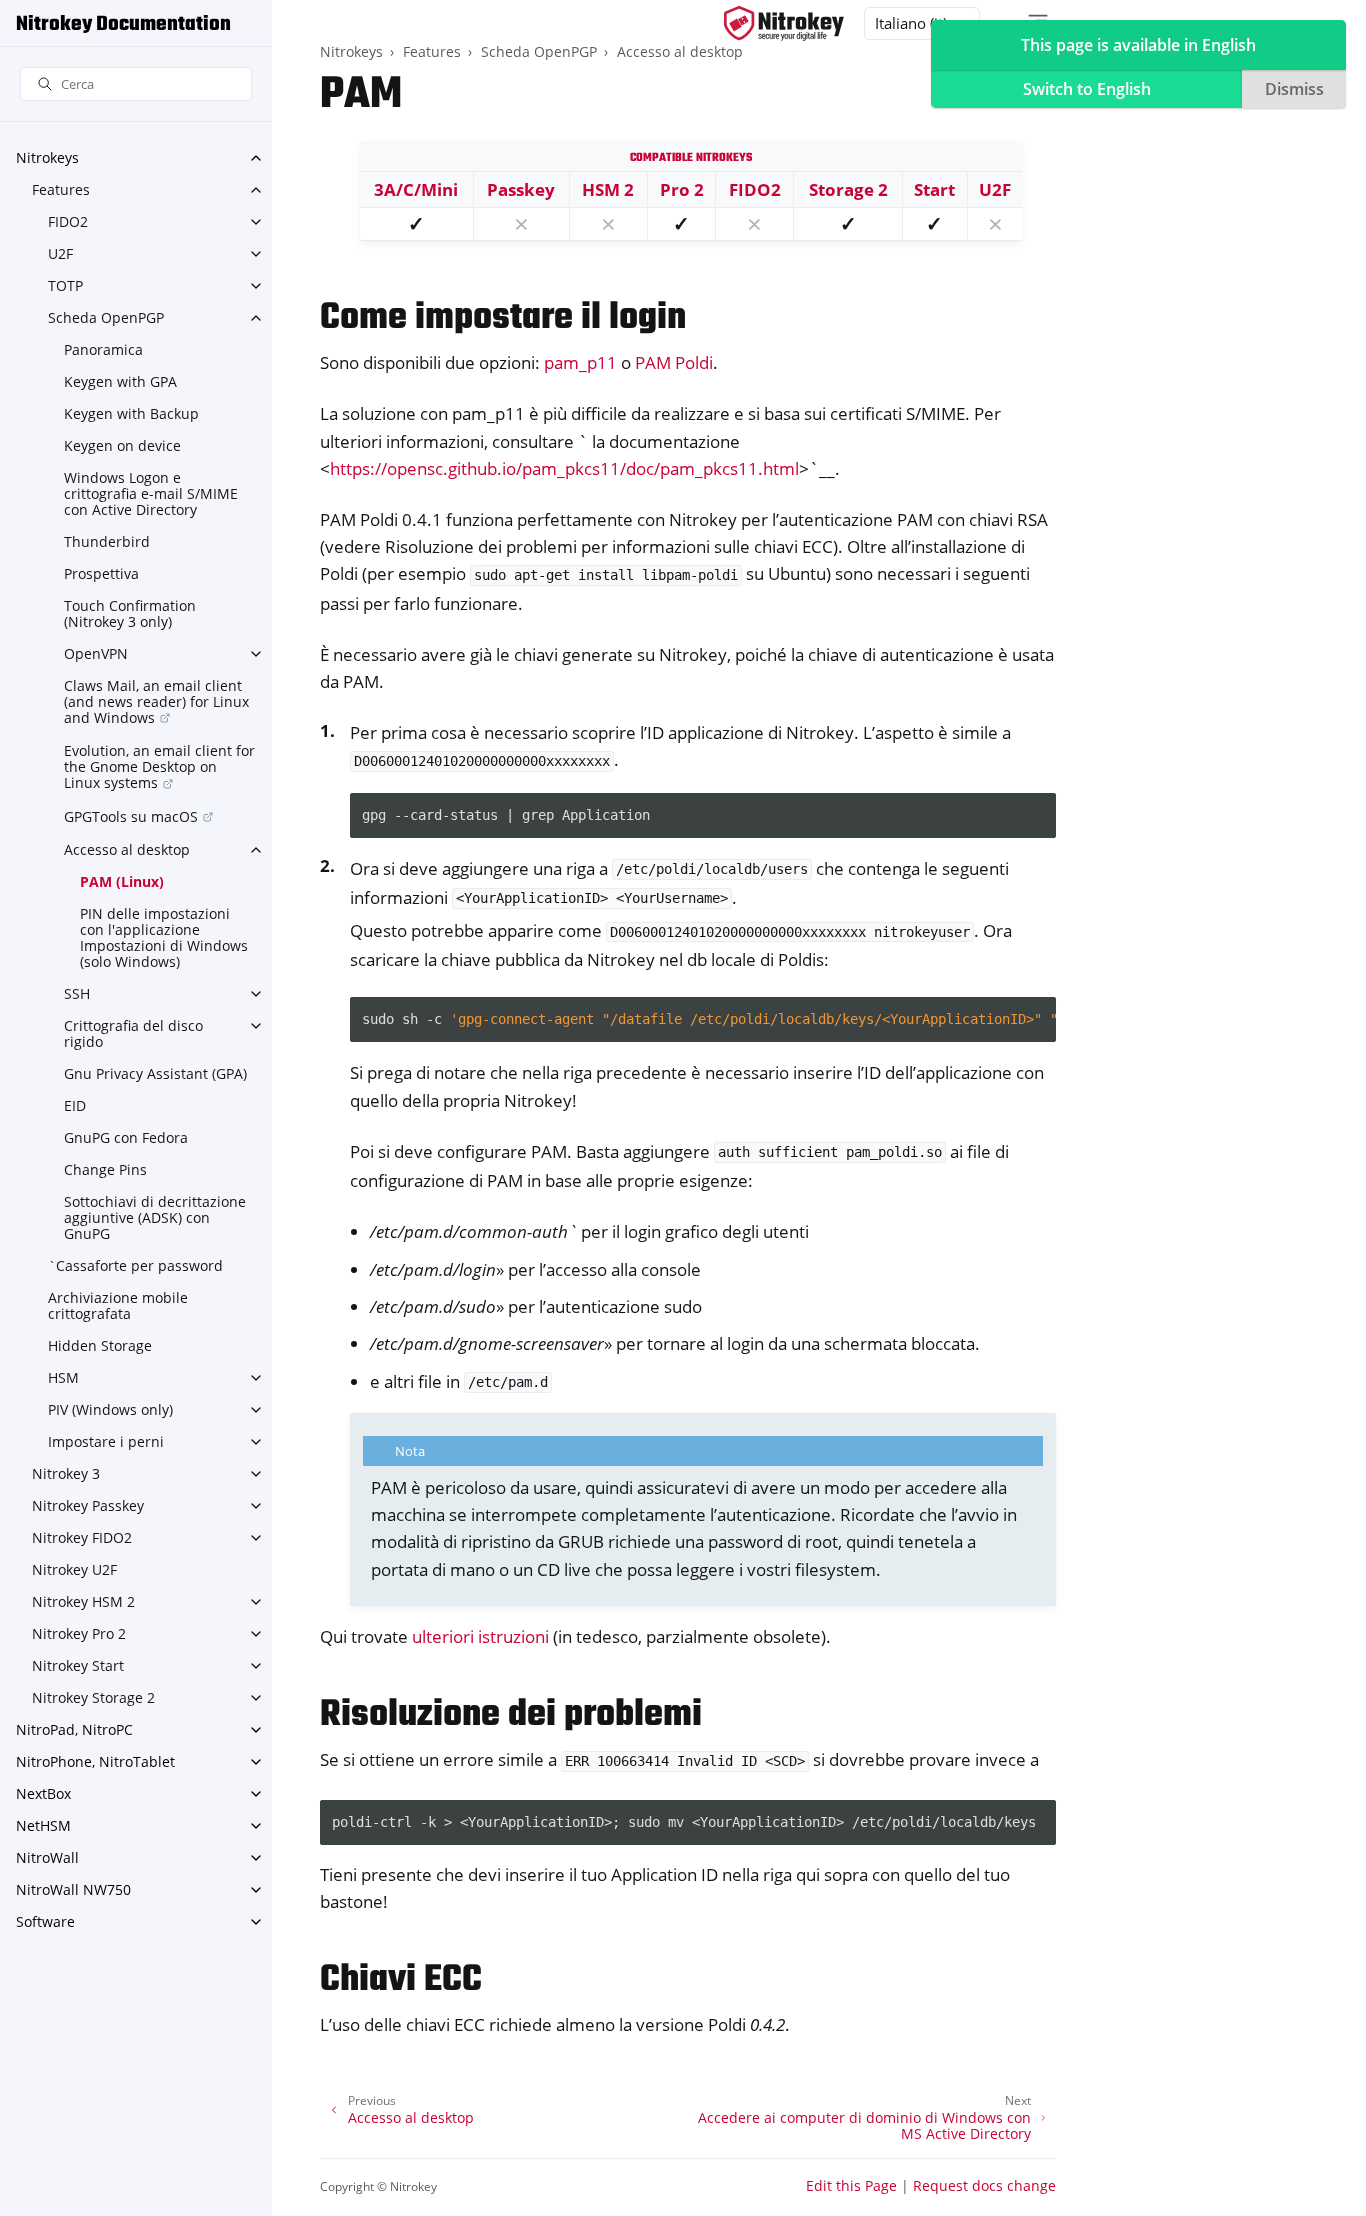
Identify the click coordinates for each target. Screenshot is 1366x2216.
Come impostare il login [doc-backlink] (503, 318)
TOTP (65, 285)
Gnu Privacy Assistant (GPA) (155, 1073)
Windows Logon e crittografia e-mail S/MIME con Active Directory (151, 493)
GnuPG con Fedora (126, 1137)
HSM (63, 1377)
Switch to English (1087, 89)
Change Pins (105, 1169)
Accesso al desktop (127, 849)
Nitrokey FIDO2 (82, 1537)
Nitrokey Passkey (88, 1505)
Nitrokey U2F (74, 1569)
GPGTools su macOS (131, 816)
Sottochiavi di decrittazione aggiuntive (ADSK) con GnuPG (155, 1217)
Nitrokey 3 (66, 1473)
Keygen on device (122, 445)
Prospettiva (101, 573)
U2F (60, 253)
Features (61, 189)
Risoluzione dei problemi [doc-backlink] (511, 1715)
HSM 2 (608, 189)
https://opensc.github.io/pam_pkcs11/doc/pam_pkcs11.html (564, 468)
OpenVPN (96, 653)
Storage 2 (848, 189)
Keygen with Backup (131, 413)
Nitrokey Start (78, 1665)
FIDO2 (68, 221)
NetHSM (43, 1825)
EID (75, 1105)
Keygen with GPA (120, 381)
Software (45, 1921)
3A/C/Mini (416, 189)
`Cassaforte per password (135, 1265)
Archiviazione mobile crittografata (118, 1305)
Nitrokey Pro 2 (79, 1633)
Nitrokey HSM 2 (83, 1601)
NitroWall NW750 (73, 1889)
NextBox (43, 1793)
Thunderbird (107, 541)
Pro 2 (682, 189)
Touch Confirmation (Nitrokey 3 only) (130, 613)
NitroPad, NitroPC (74, 1729)
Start (934, 189)
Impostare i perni (106, 1441)
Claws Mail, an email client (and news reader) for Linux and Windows (156, 701)
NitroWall (47, 1857)
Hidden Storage (100, 1345)
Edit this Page (851, 2185)
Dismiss (1294, 89)
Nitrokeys (47, 157)
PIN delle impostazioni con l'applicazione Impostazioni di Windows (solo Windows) (164, 937)
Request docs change (984, 2185)
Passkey (521, 189)
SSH (77, 993)
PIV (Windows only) (110, 1409)
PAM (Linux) (122, 881)
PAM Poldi (674, 362)
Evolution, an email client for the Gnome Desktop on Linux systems (159, 766)
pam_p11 (580, 362)
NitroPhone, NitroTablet (95, 1761)
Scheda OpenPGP (106, 317)
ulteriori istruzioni (480, 1636)
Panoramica (103, 349)
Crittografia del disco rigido (133, 1033)
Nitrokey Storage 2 (93, 1697)
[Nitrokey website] (784, 23)
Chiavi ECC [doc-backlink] (401, 1980)
